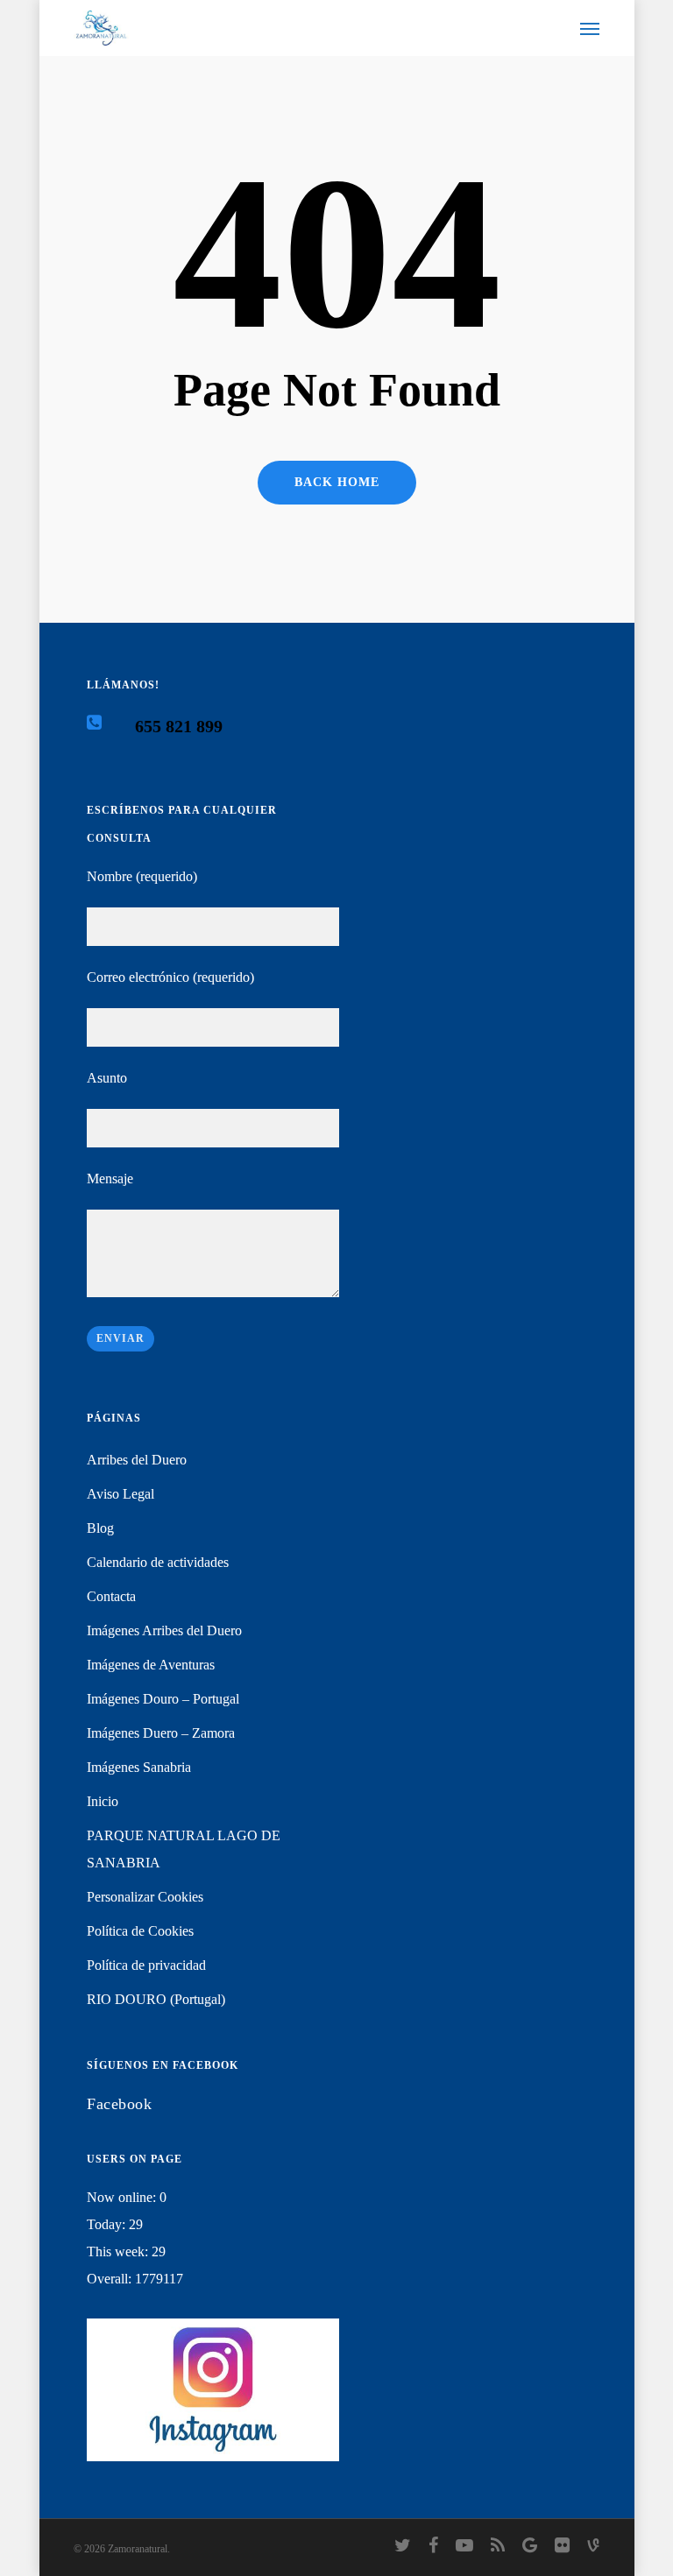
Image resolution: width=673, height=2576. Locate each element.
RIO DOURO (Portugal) (156, 1999)
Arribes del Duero (137, 1460)
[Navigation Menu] (590, 28)
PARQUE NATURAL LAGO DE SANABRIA (184, 1849)
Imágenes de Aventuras (151, 1665)
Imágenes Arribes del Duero (164, 1630)
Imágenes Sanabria (139, 1767)
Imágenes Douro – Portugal (163, 1699)
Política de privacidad (146, 1965)
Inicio (103, 1801)
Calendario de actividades (158, 1562)
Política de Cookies (140, 1931)
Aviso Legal (120, 1494)
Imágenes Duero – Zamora (161, 1733)
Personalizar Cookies (145, 1897)
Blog (100, 1528)
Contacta (111, 1596)
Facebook (119, 2104)
